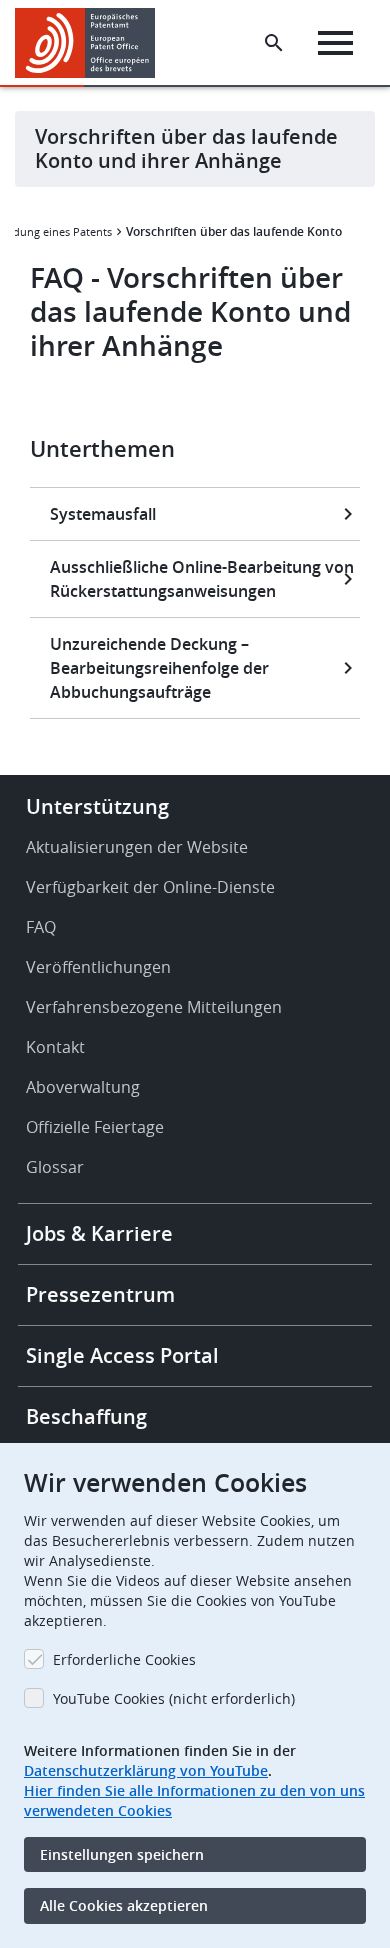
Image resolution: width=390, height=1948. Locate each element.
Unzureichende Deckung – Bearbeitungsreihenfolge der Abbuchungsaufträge (159, 668)
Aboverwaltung (83, 1087)
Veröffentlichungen (98, 967)
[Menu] (335, 43)
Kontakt (55, 1047)
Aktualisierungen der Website (137, 847)
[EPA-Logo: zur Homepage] (92, 43)
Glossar (55, 1167)
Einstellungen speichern (122, 1854)
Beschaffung (86, 1416)
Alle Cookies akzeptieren (124, 1905)
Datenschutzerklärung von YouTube (146, 1770)
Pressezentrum (100, 1294)
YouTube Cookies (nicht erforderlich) (174, 1698)
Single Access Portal (122, 1355)
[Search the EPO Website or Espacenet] (274, 43)
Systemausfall (103, 514)
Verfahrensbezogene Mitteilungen (154, 1007)
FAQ (41, 927)
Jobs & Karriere (99, 1233)
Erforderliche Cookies (124, 1659)
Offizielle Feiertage (95, 1127)
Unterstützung (97, 806)
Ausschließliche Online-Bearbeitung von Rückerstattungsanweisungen (202, 579)
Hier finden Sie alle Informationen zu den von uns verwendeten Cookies (194, 1800)
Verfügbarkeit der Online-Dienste (150, 887)
